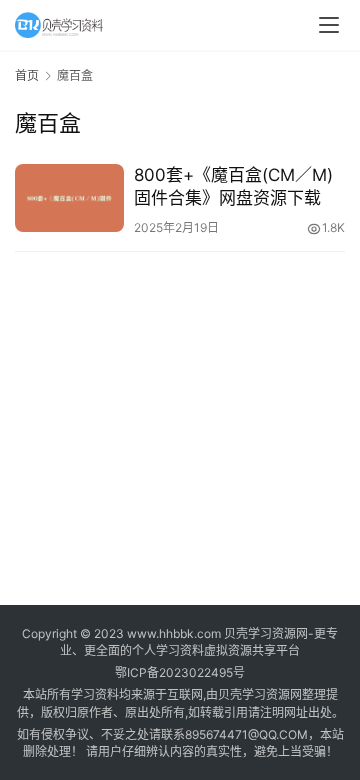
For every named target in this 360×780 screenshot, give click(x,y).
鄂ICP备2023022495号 (180, 672)
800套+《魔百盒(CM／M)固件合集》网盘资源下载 (233, 186)
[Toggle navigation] (329, 25)
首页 (27, 75)
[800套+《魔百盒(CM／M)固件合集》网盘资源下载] (69, 198)
